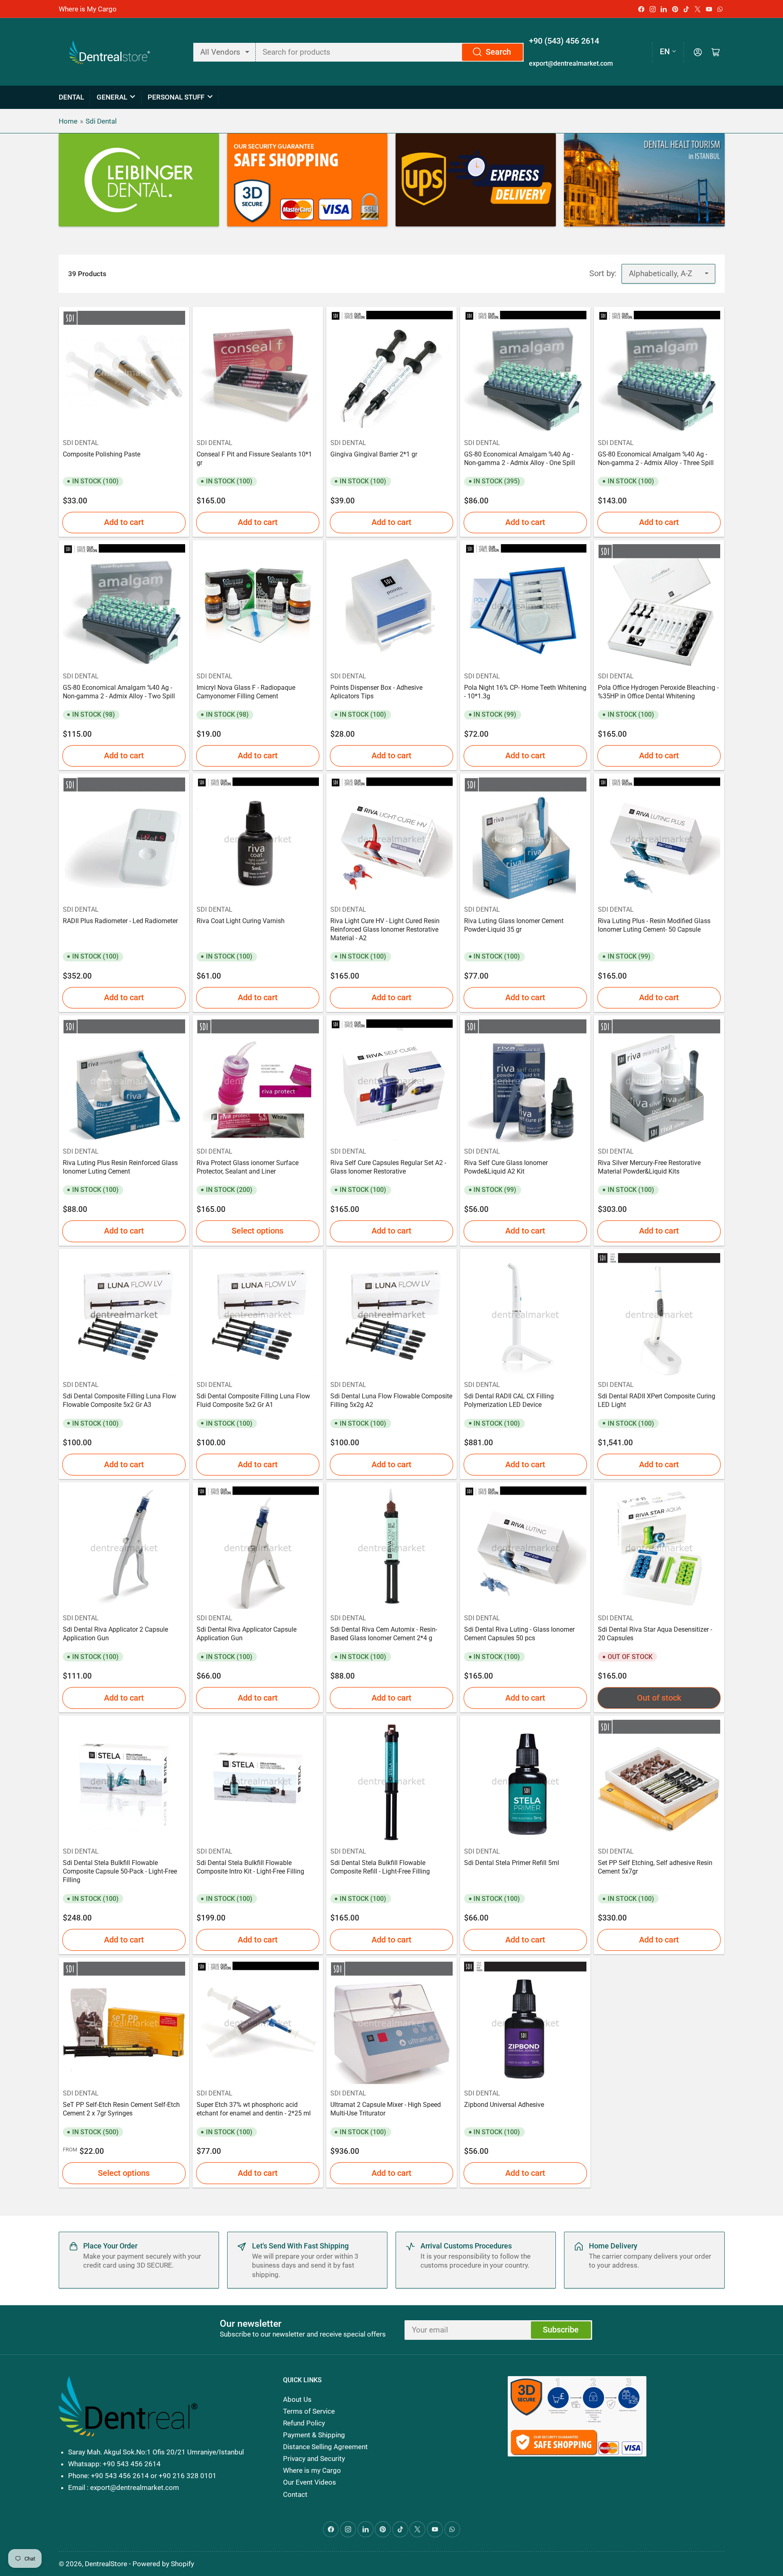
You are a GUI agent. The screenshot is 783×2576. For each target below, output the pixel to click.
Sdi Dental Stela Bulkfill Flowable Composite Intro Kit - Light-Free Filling (250, 1867)
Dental (71, 97)
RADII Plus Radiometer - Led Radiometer (120, 921)
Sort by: (603, 274)
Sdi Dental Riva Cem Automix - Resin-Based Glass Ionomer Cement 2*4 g (384, 1634)
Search (498, 52)
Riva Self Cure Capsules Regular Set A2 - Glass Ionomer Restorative (388, 1167)
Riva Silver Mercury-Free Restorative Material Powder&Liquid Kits (649, 1167)
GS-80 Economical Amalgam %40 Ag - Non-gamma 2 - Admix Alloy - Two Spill (119, 692)
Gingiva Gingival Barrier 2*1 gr (374, 454)
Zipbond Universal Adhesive (504, 2105)
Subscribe (561, 2330)
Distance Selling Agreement (325, 2447)
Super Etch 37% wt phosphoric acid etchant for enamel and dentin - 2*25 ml (254, 2109)
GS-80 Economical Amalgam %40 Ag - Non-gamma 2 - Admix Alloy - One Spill (520, 458)
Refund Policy (304, 2423)
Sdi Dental (101, 121)
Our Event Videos (310, 2482)
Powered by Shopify (163, 2564)
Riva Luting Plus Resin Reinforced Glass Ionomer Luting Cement (120, 1167)
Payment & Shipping (314, 2435)
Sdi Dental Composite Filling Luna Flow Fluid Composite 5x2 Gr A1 (253, 1400)
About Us (297, 2399)
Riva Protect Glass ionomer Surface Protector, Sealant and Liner (248, 1167)
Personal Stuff (176, 97)
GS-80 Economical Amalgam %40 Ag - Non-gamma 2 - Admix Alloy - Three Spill (656, 458)
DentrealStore (106, 2564)
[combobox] (390, 52)
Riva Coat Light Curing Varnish (241, 921)
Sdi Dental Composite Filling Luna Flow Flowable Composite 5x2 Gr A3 (119, 1400)
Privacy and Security (314, 2459)
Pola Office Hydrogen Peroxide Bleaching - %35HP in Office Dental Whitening (658, 692)
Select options (258, 1231)
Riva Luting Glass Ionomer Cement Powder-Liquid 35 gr (514, 925)
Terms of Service (309, 2411)
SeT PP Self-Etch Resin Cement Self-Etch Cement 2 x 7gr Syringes (121, 2109)
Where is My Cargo (88, 9)
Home (68, 121)
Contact (295, 2494)
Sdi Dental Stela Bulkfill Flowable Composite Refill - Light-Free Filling (380, 1867)
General (112, 97)
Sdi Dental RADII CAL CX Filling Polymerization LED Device (509, 1400)
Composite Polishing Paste (102, 454)
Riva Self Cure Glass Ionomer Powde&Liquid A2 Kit (506, 1167)
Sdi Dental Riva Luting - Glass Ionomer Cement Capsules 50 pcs (519, 1634)
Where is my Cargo (312, 2470)
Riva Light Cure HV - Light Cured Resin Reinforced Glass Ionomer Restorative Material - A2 (385, 929)
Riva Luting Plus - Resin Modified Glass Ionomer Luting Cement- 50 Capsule (654, 925)
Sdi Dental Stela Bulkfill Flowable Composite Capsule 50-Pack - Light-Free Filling (120, 1871)
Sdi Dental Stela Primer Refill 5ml (512, 1863)
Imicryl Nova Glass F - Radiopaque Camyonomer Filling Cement (246, 692)
